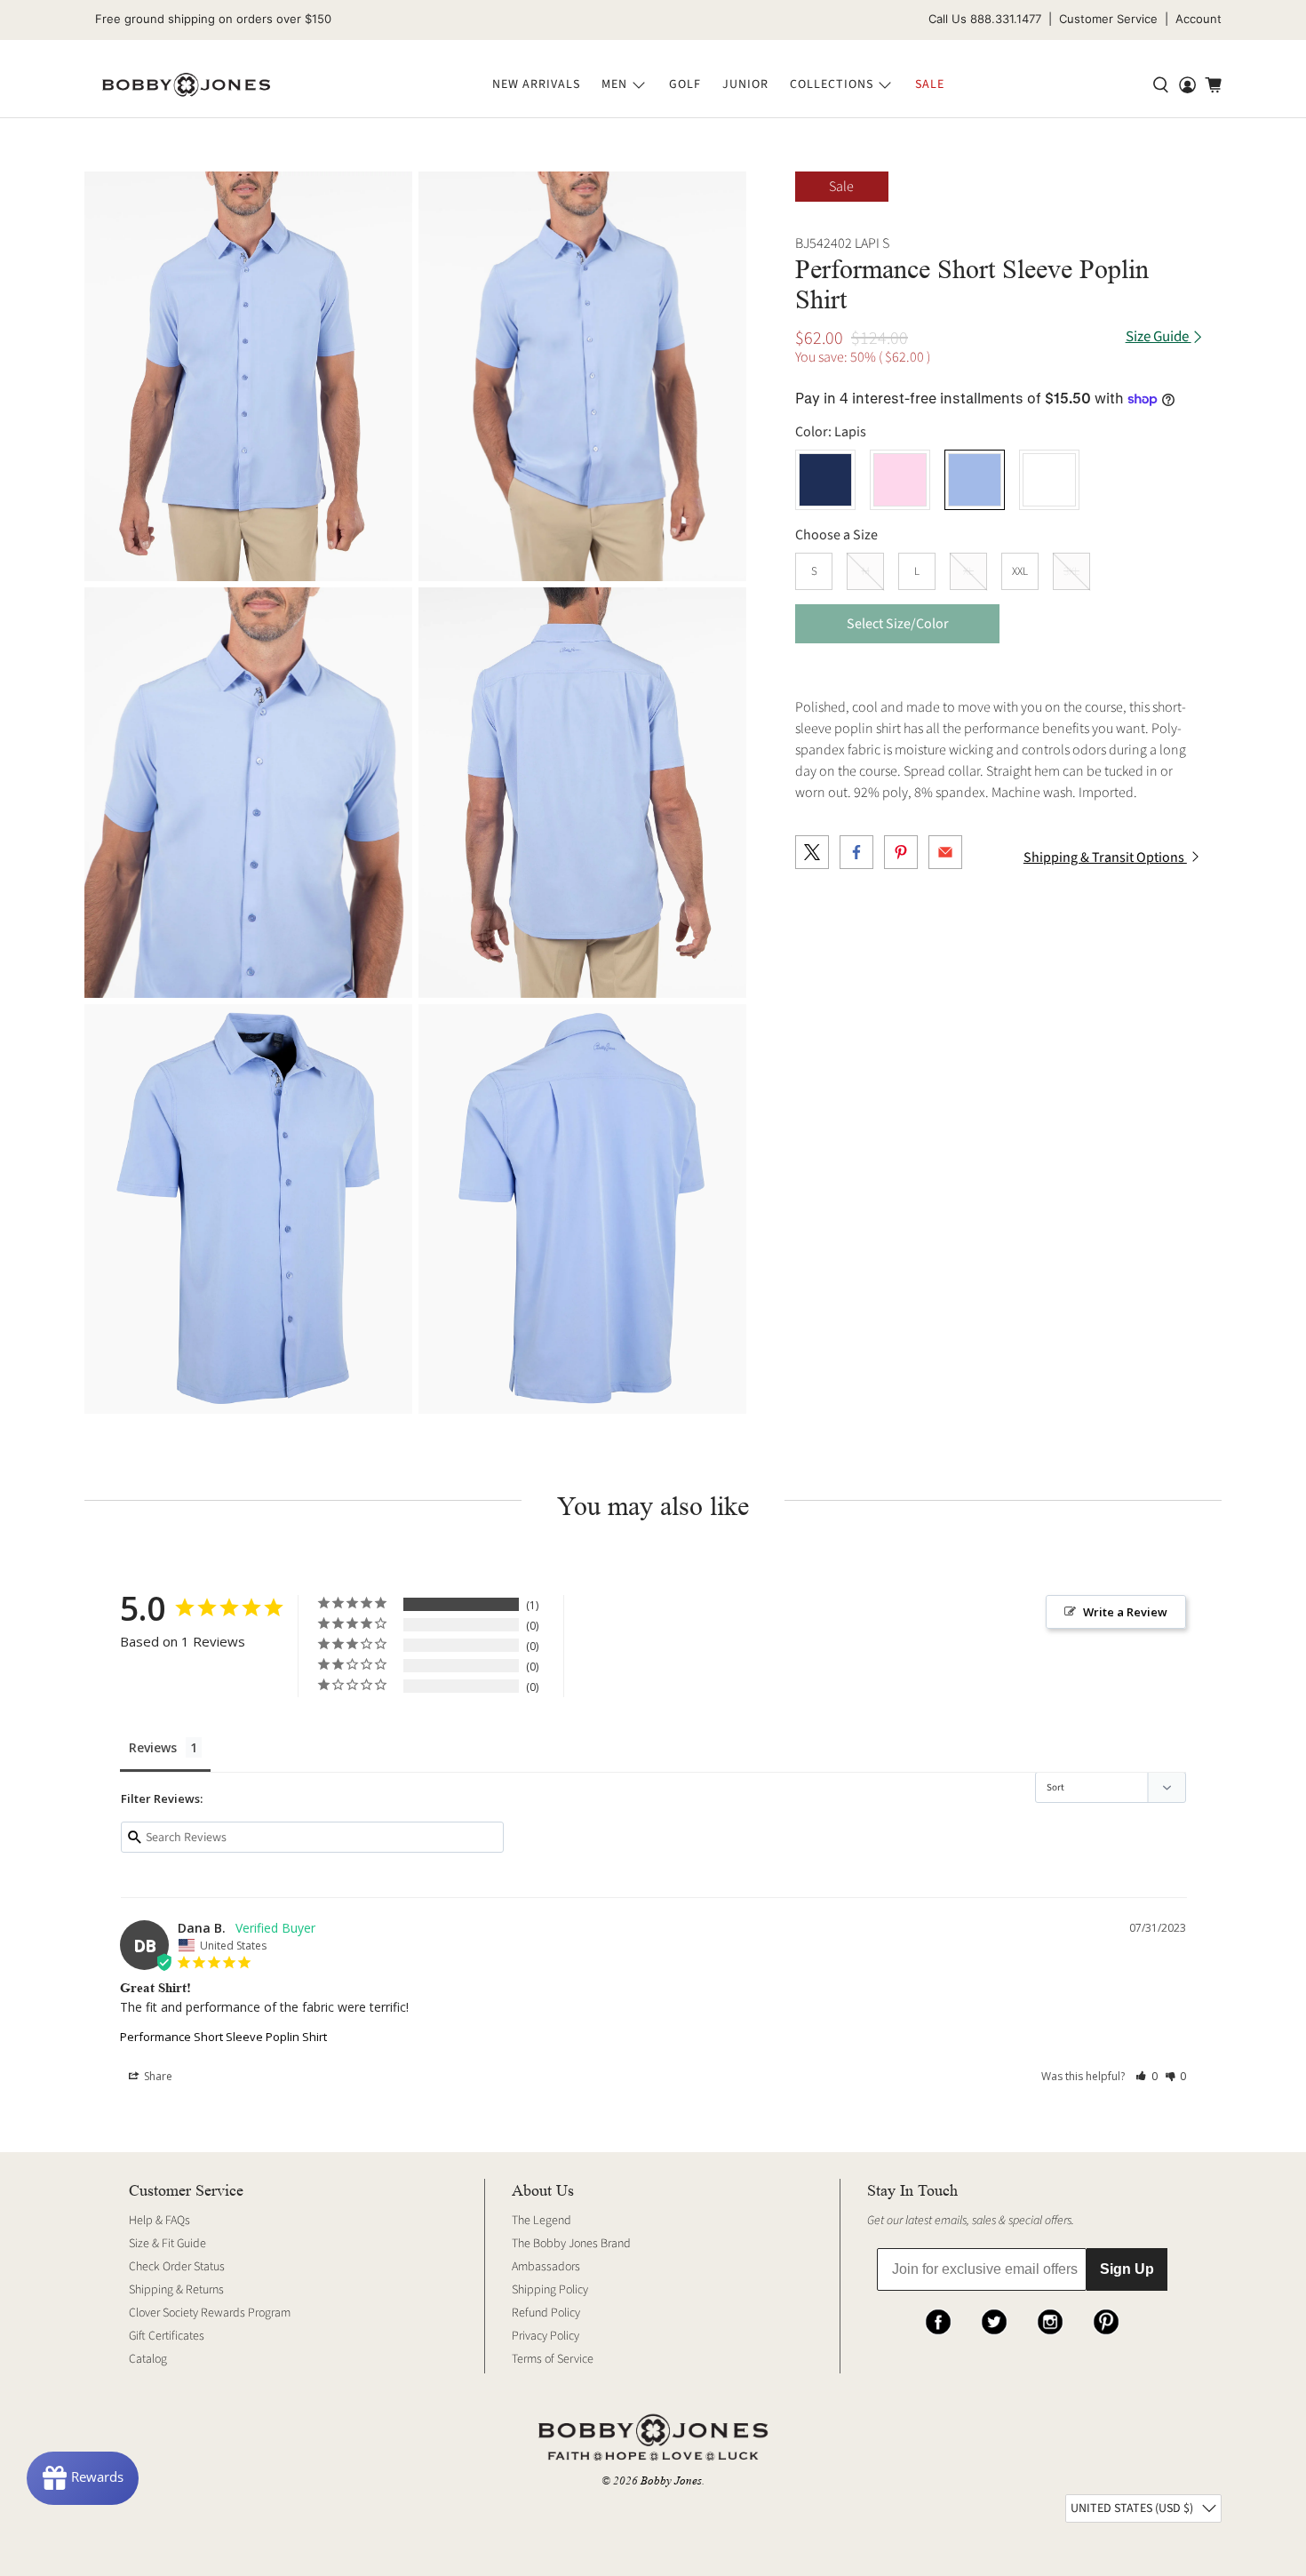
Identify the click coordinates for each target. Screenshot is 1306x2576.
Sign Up (1127, 2269)
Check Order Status (177, 2267)
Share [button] (157, 2076)
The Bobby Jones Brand (571, 2244)
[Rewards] (83, 2478)
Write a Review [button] (1125, 1612)
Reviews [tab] (153, 1747)
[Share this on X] (812, 852)
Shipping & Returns (176, 2290)
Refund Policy (546, 2313)
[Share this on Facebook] (856, 852)
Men (614, 84)
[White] (1049, 480)
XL (968, 571)
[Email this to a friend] (945, 852)
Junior (745, 84)
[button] (1147, 2076)
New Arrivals (536, 84)
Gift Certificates (167, 2336)
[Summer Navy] (825, 480)
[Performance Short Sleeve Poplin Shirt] (248, 376)
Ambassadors (546, 2267)
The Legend (542, 2221)
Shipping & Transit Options (1105, 857)
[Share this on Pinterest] (901, 852)
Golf (685, 84)
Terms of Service (553, 2359)
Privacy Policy (545, 2336)
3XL (1071, 571)
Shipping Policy (550, 2290)
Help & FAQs (159, 2221)
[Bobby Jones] (186, 85)
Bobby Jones (671, 2480)
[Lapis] (975, 480)
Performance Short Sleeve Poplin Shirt (223, 2037)
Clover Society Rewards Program (210, 2313)
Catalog (148, 2359)
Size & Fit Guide (167, 2244)
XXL (1020, 571)
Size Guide (1159, 337)
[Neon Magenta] (900, 480)
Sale (930, 84)
